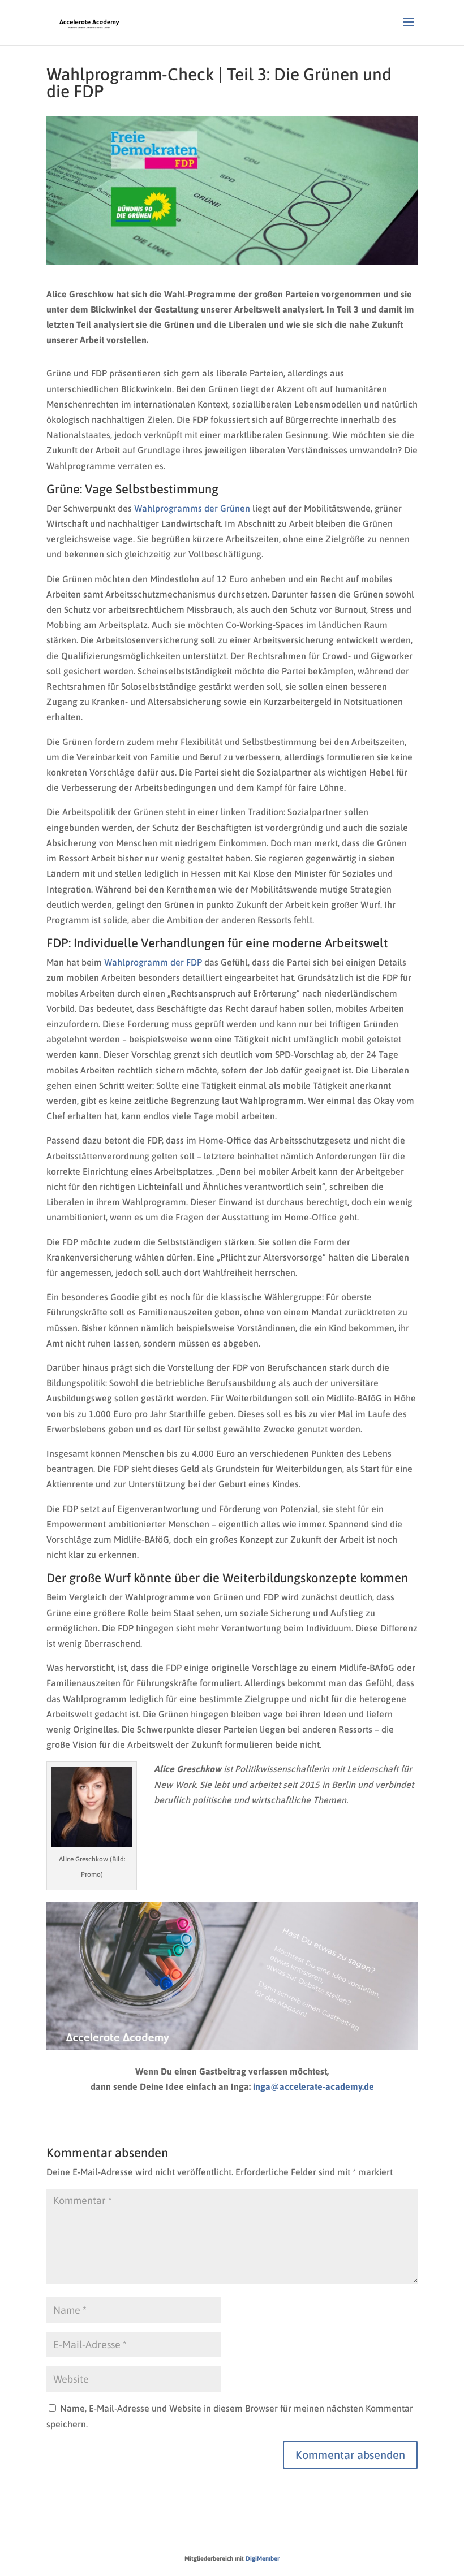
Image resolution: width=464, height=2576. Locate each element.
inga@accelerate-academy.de (313, 2086)
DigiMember (263, 2558)
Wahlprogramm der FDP (153, 962)
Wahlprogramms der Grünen (192, 508)
